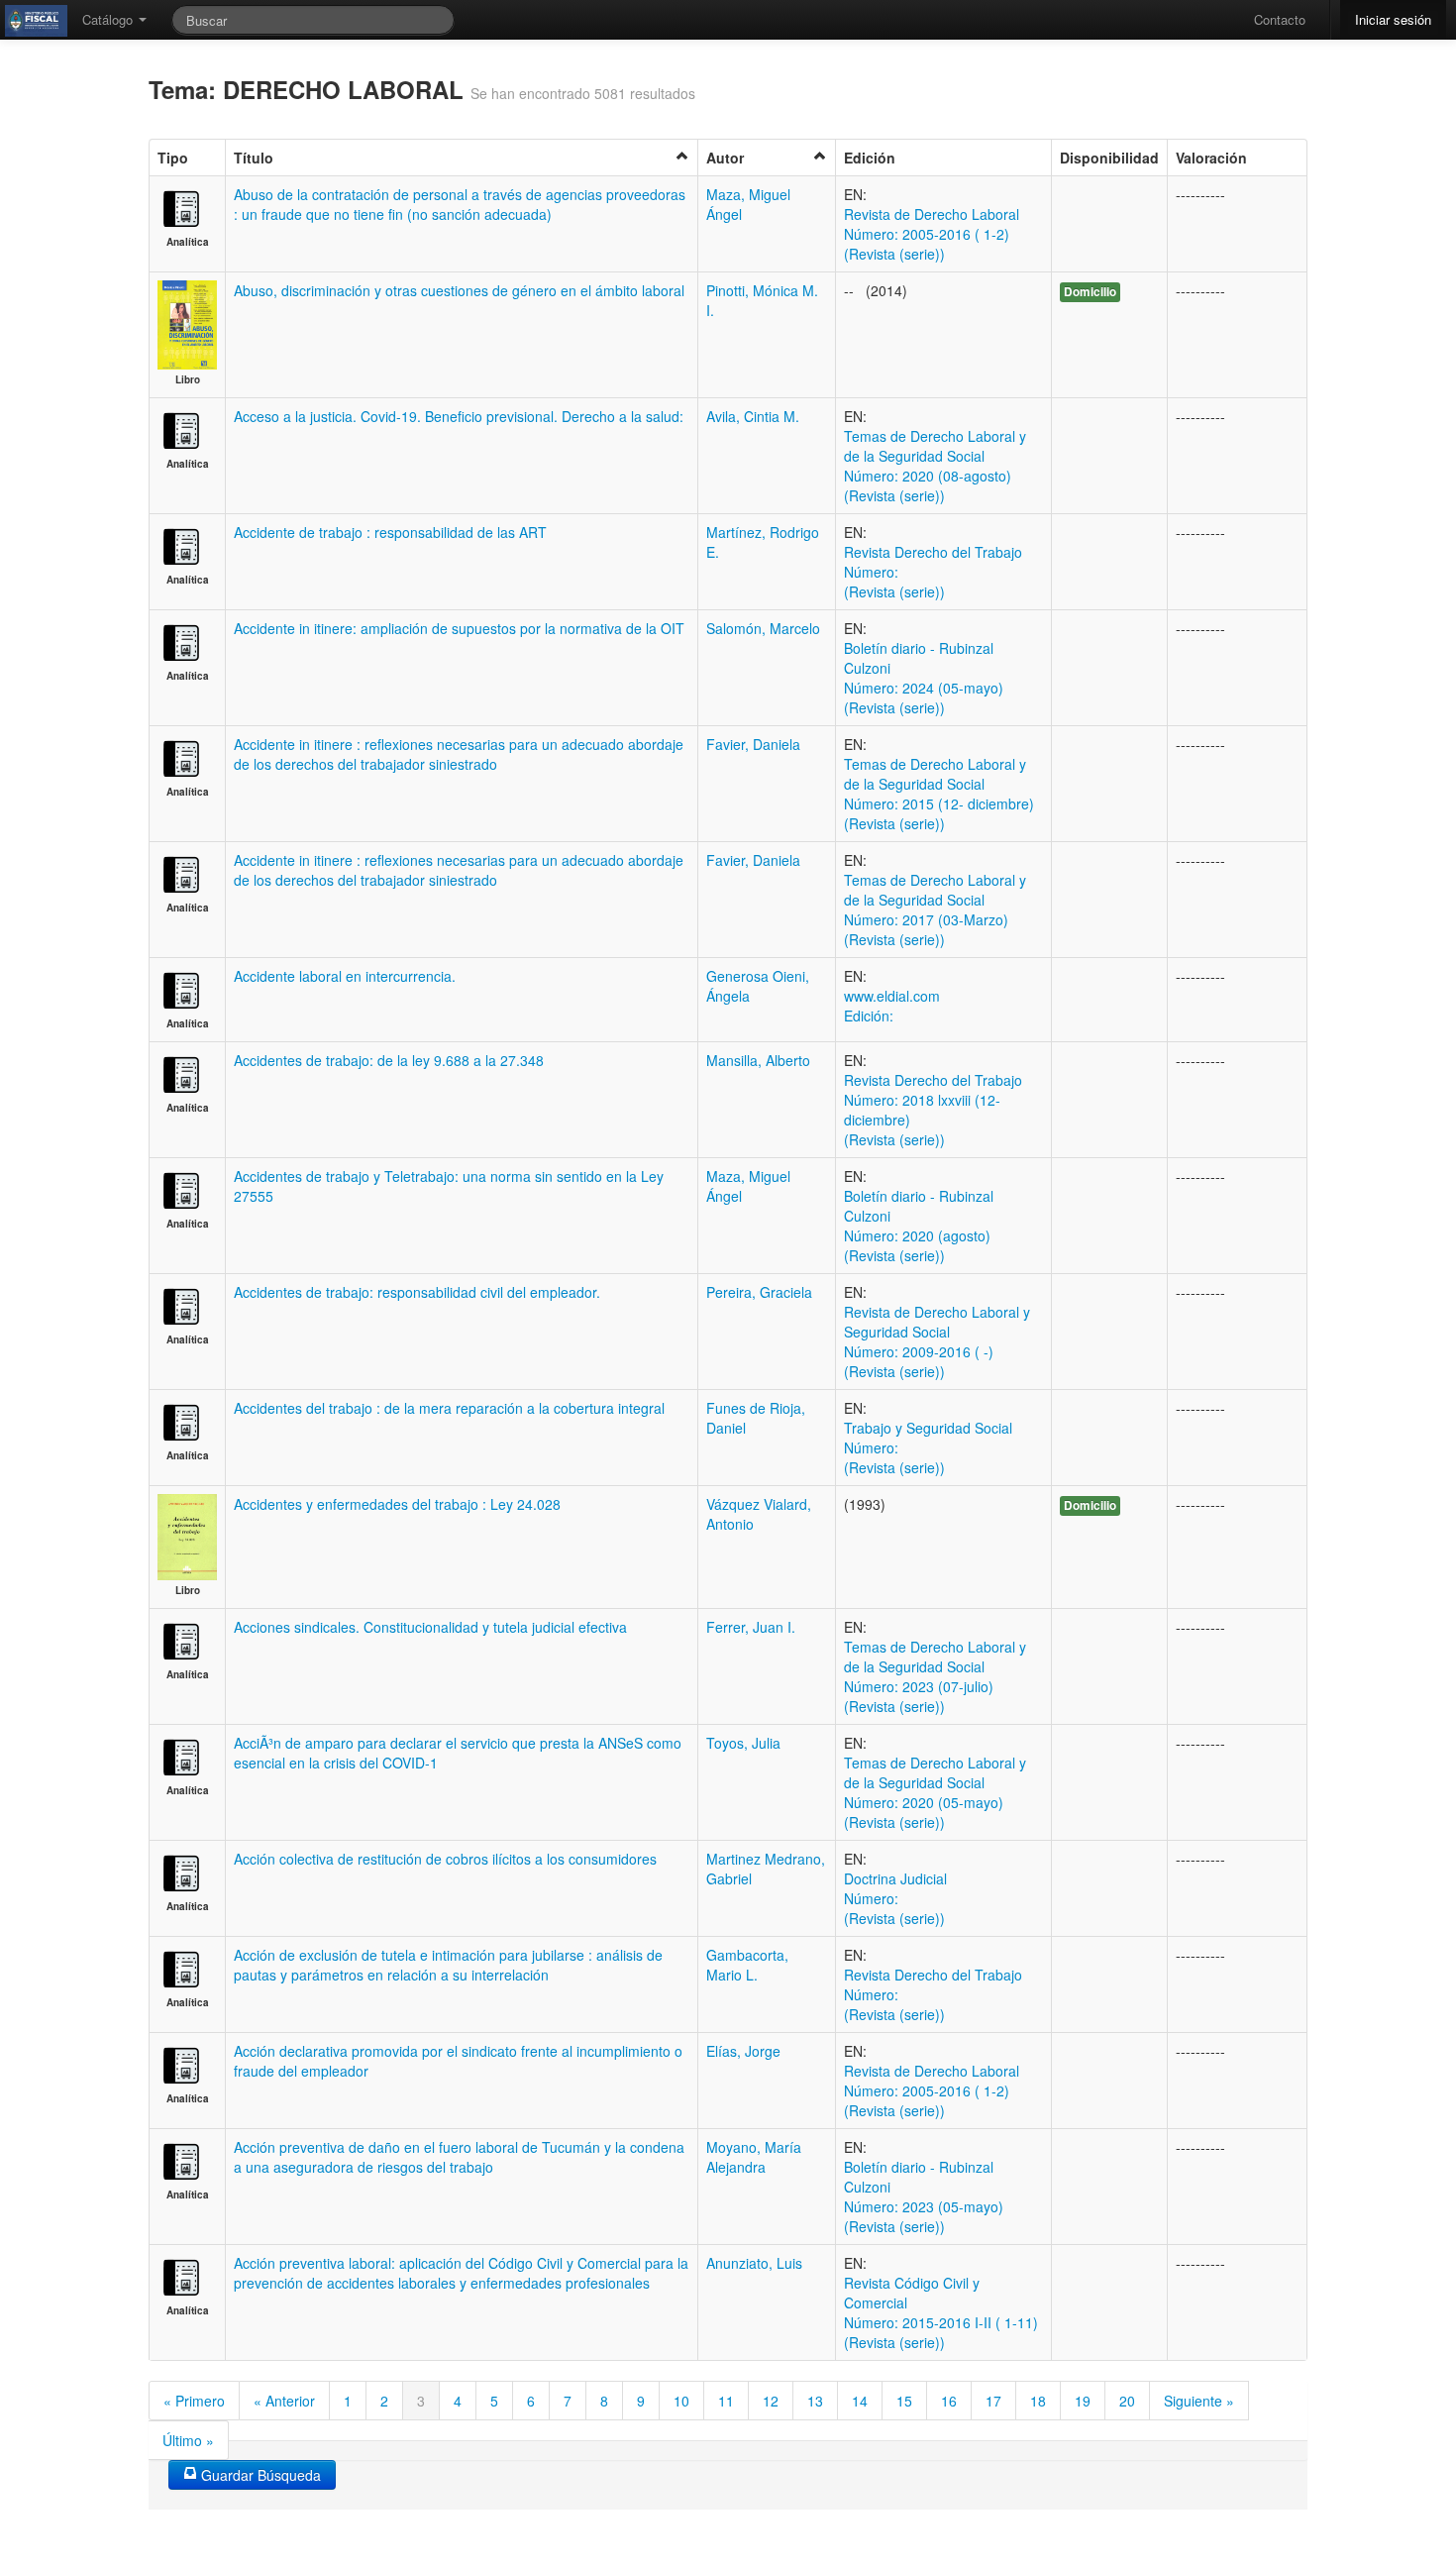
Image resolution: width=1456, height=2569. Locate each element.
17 (993, 2401)
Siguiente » (1199, 2401)
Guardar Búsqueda (259, 2475)
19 (1083, 2401)
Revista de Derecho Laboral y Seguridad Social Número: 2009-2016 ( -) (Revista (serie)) (937, 1341)
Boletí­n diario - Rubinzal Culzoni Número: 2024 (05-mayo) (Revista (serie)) (924, 678)
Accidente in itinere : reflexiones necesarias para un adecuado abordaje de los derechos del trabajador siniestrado (459, 754)
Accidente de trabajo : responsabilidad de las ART (390, 532)
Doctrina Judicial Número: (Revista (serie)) (895, 1898)
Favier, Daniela (753, 744)
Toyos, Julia (743, 1743)
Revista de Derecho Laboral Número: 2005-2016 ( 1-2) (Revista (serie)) (932, 234)
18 (1038, 2401)
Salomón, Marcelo (763, 628)
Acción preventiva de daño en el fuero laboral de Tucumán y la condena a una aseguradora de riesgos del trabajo (459, 2157)
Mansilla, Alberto (758, 1060)
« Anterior (284, 2401)
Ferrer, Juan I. (751, 1627)
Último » (188, 2440)
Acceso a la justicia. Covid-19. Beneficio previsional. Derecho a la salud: (459, 416)
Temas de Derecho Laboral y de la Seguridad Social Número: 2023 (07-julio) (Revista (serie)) (935, 1676)
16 (949, 2401)
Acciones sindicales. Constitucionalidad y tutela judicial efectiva (430, 1627)
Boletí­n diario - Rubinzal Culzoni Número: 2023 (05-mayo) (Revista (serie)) (924, 2196)
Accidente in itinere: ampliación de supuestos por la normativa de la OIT (459, 628)
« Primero (194, 2401)
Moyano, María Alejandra (754, 2157)
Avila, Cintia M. (753, 416)
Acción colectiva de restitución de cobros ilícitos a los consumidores (445, 1859)
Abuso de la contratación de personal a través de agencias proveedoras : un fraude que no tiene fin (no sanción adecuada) (460, 204)
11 (726, 2401)
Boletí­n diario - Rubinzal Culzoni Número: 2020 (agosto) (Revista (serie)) (919, 1226)
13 (815, 2401)
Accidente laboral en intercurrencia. (345, 976)
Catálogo (109, 19)
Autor (725, 158)
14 (860, 2401)
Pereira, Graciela (759, 1292)
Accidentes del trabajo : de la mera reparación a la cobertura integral (449, 1408)
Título (254, 158)
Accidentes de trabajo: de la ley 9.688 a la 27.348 (389, 1060)
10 (681, 2401)
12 (771, 2401)
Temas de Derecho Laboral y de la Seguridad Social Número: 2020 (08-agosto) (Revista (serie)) (935, 466)
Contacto (1280, 19)
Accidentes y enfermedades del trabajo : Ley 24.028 (397, 1504)
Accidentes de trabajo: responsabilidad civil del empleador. (417, 1292)
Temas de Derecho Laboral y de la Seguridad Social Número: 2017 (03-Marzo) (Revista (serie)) (935, 910)
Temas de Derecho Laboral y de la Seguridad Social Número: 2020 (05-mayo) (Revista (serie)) (935, 1792)
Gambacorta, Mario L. (747, 1965)
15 (904, 2401)
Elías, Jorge (743, 2051)
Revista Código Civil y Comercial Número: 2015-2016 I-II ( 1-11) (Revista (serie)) (941, 2312)
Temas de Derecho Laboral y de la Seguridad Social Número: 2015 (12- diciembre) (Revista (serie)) (939, 794)
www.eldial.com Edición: (892, 1006)
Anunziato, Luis (754, 2263)
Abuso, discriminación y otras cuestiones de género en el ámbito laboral (459, 290)
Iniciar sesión (1393, 19)
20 (1127, 2401)
